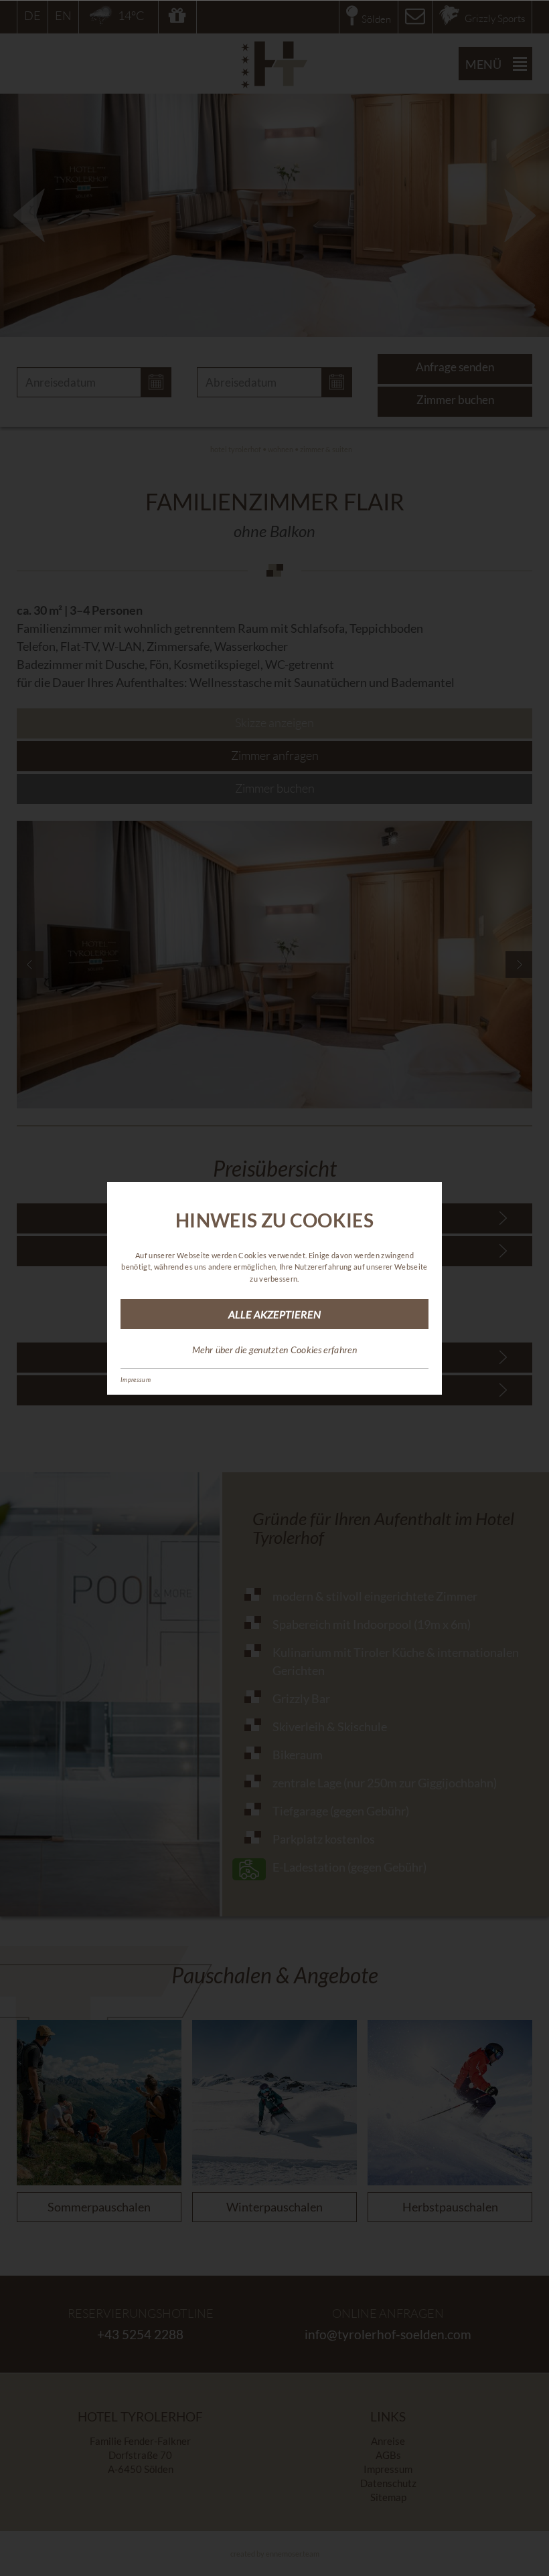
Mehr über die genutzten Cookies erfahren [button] (274, 1350)
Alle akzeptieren (274, 1314)
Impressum (136, 1380)
